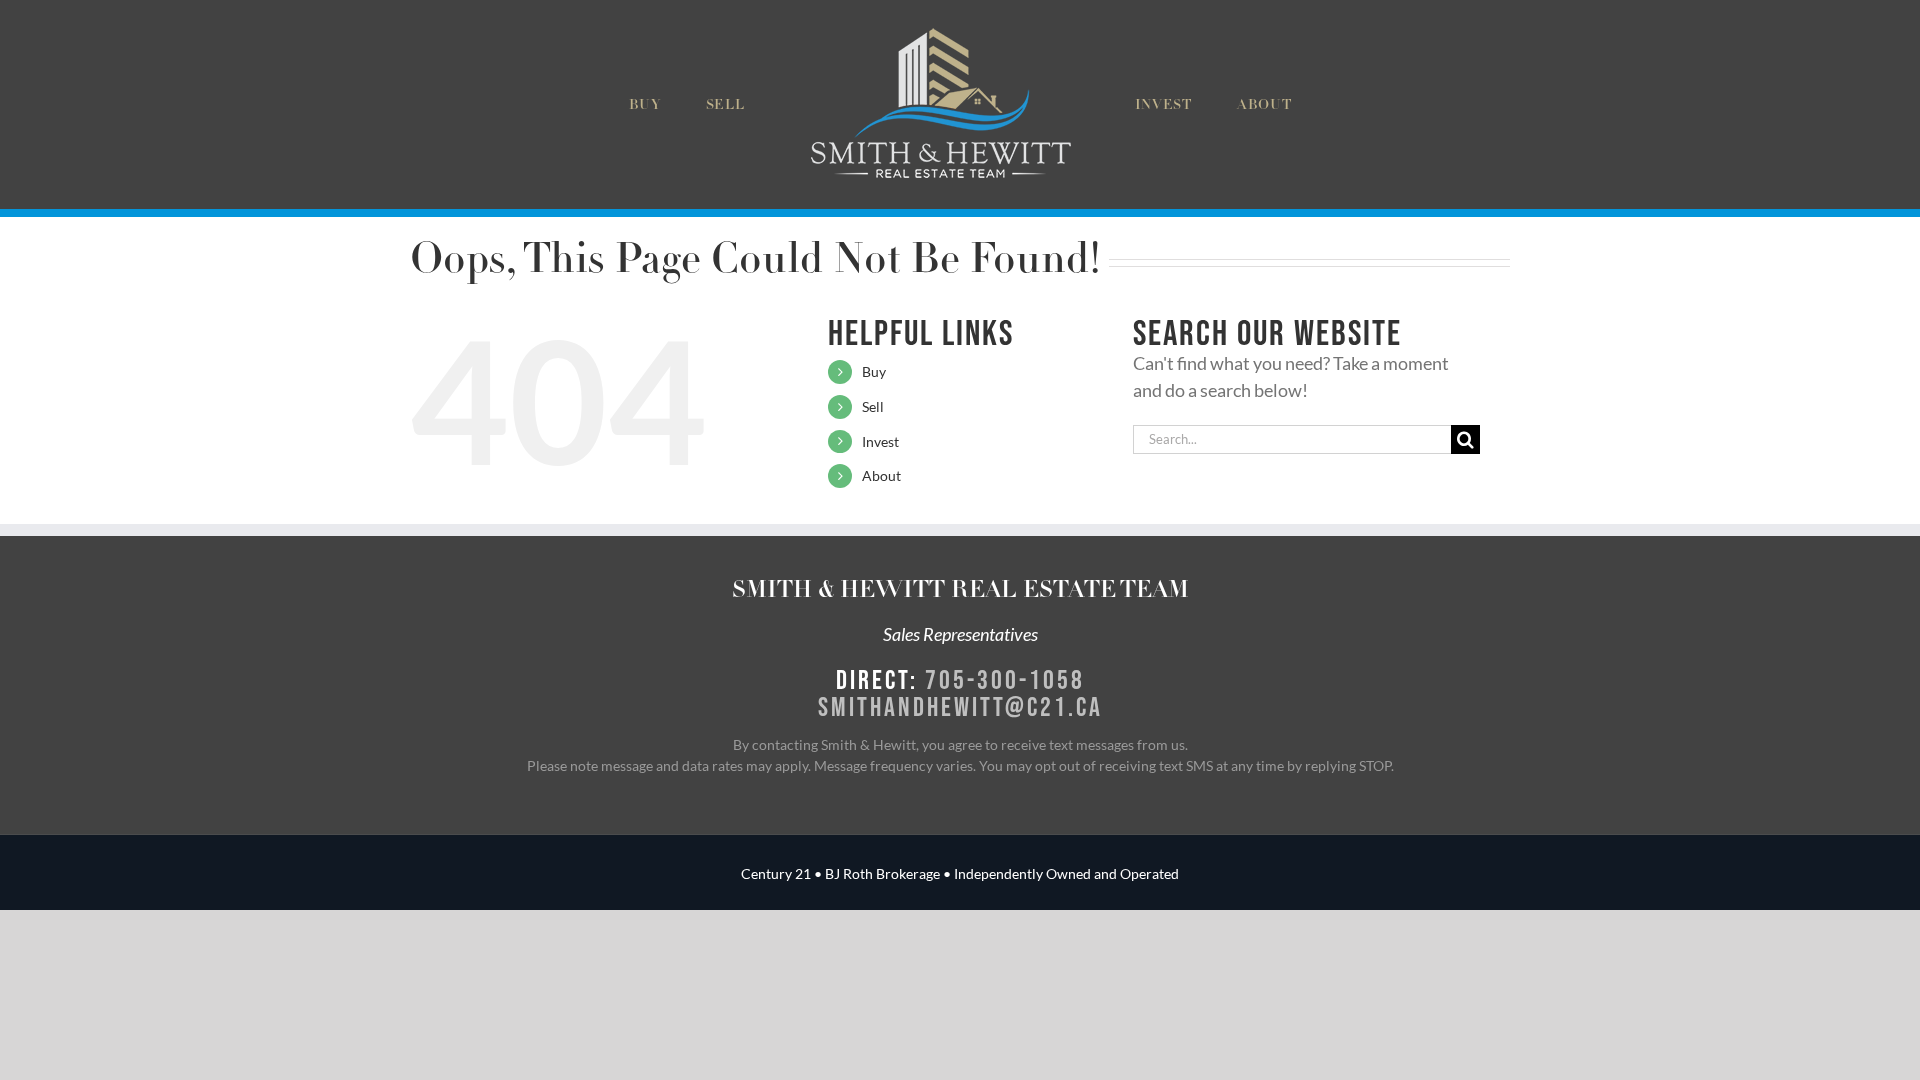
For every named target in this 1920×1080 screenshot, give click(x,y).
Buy (874, 371)
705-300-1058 (1005, 679)
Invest (880, 441)
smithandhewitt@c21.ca (960, 706)
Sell (873, 406)
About (881, 475)
